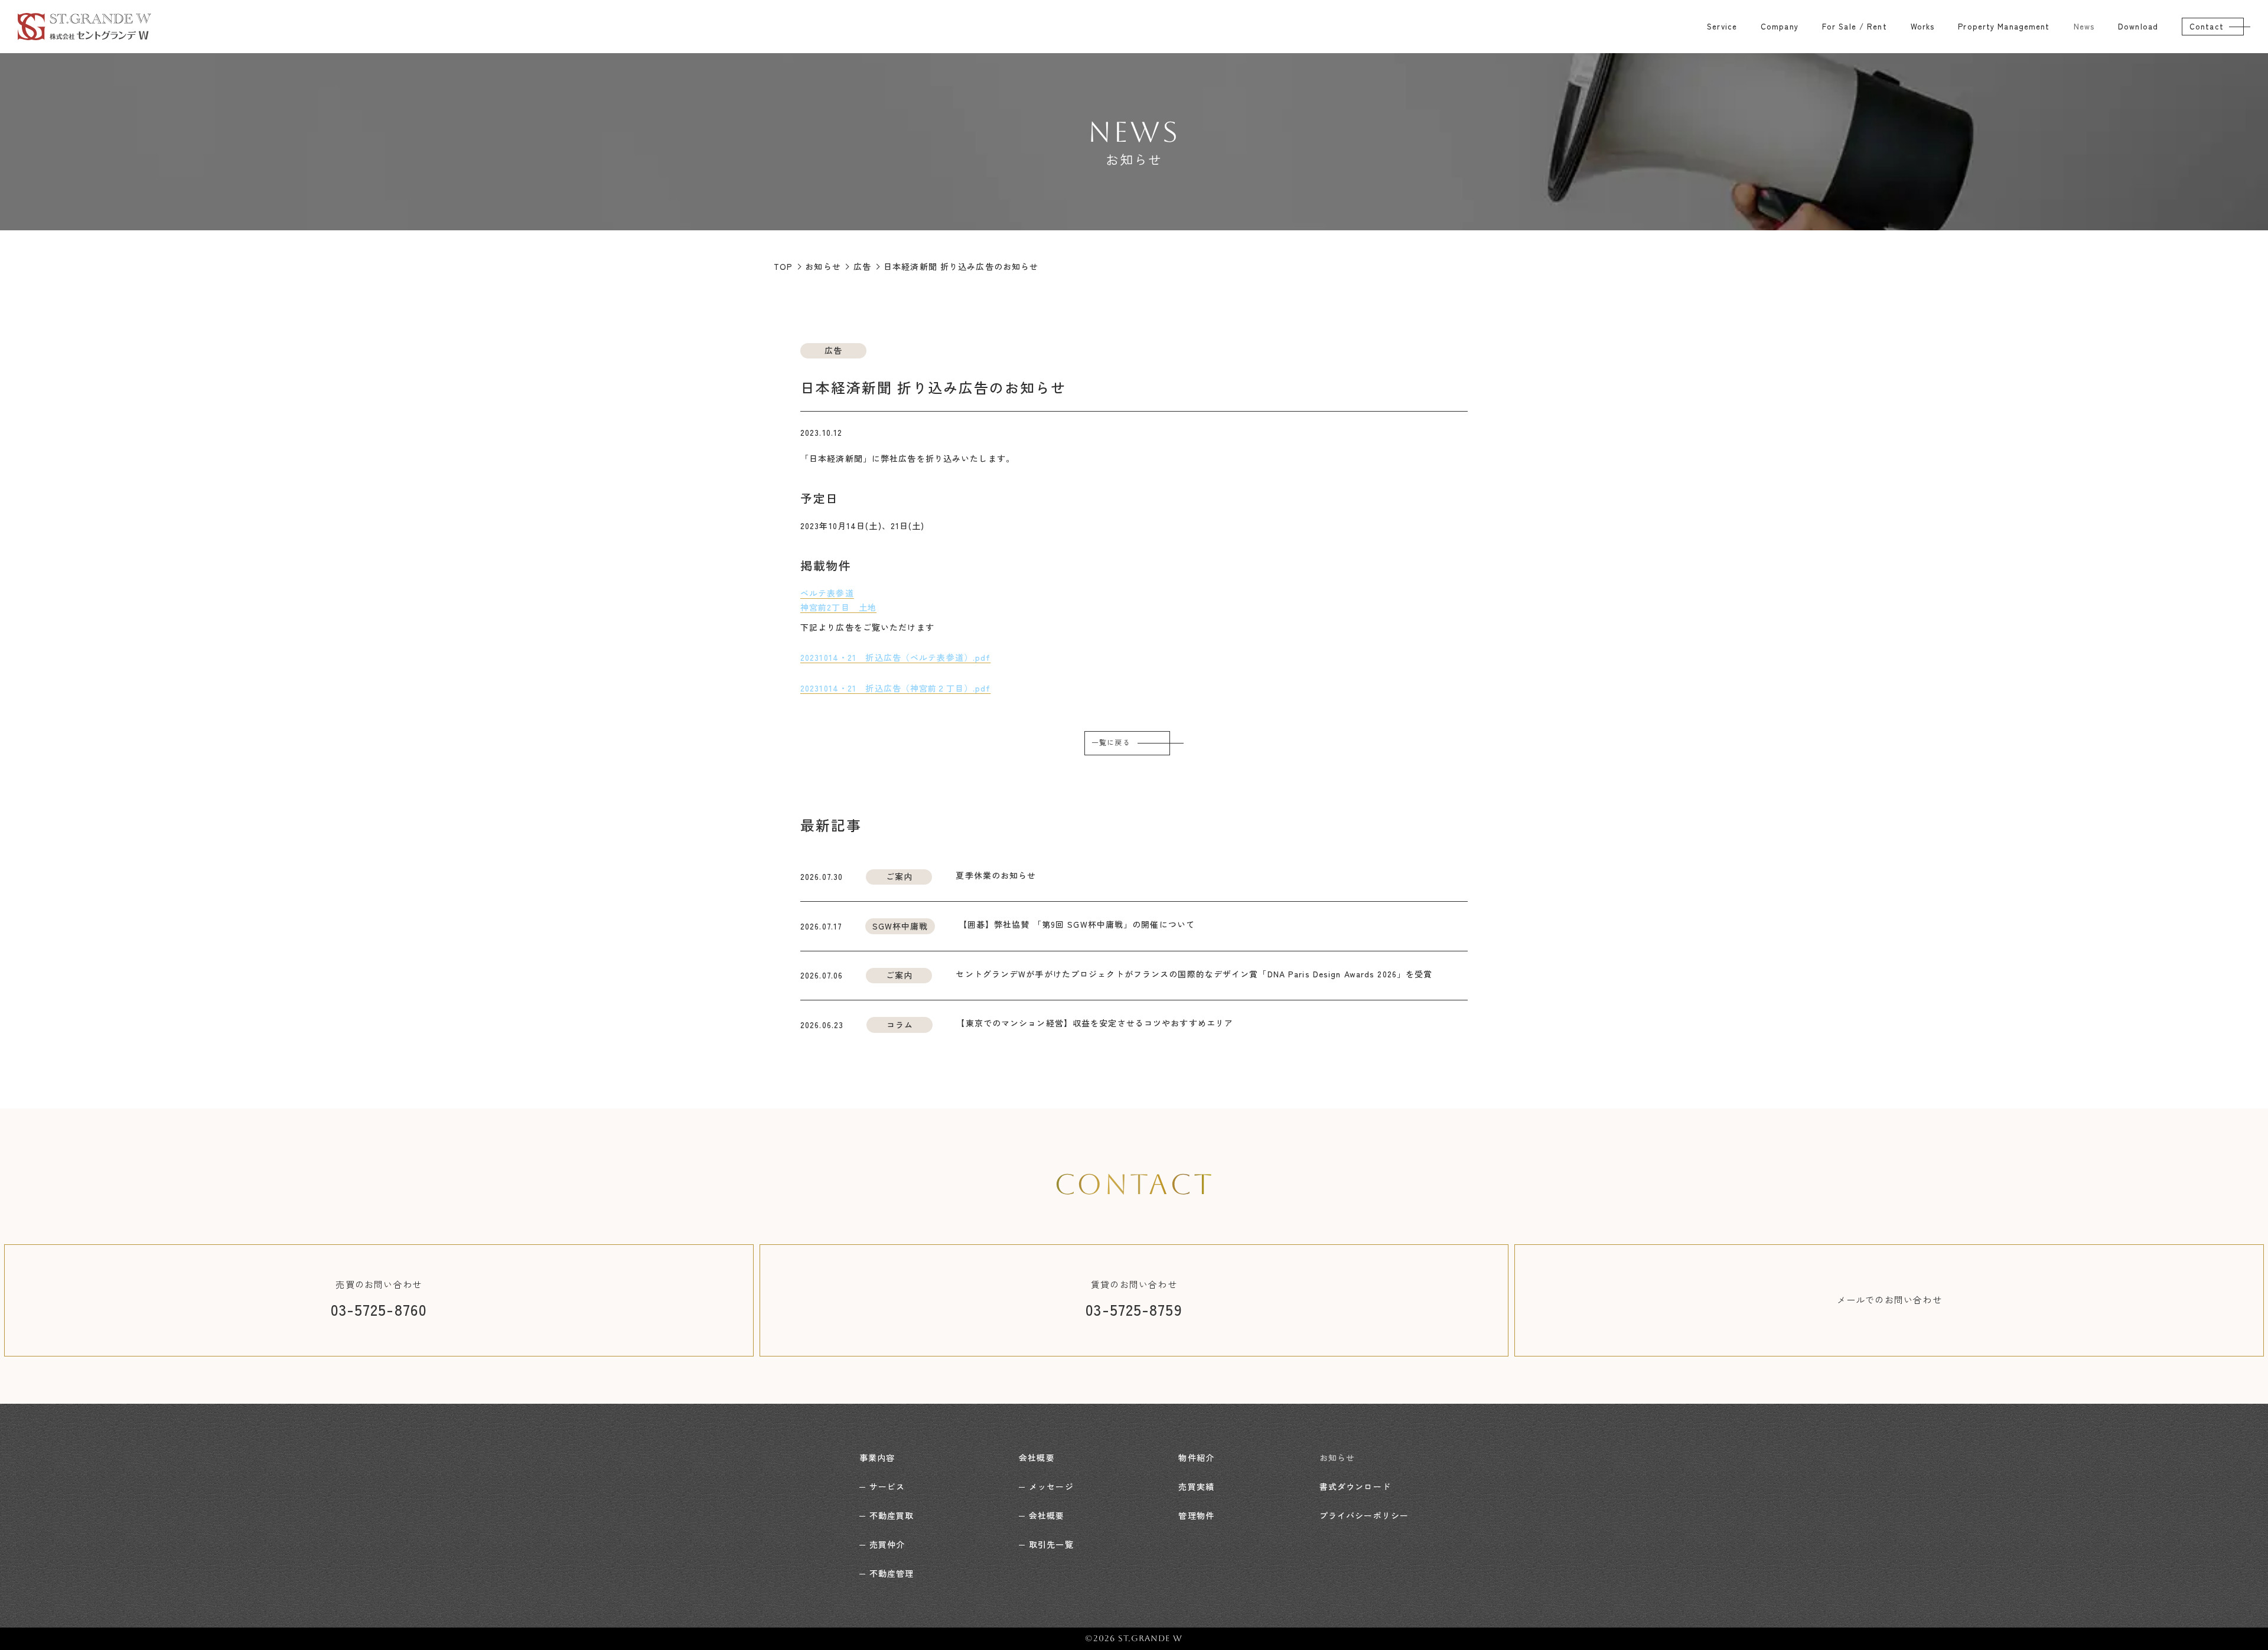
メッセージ (1051, 1486)
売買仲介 (887, 1544)
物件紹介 (1196, 1457)
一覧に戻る (1111, 743)
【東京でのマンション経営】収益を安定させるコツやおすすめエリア (1095, 1023)
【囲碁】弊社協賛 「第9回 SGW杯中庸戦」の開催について (1077, 924)
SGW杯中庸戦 (900, 926)
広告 (833, 350)
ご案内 (899, 876)
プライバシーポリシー (1364, 1515)
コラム (900, 1025)
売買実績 (1196, 1486)
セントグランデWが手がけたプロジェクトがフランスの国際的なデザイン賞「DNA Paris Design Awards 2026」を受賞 (1194, 974)
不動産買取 (892, 1515)
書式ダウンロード (1355, 1486)
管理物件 (1196, 1515)
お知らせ (1337, 1457)
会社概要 (1037, 1457)
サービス (887, 1486)
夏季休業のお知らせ (996, 875)
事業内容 (877, 1457)
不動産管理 (892, 1573)
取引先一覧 (1051, 1544)
